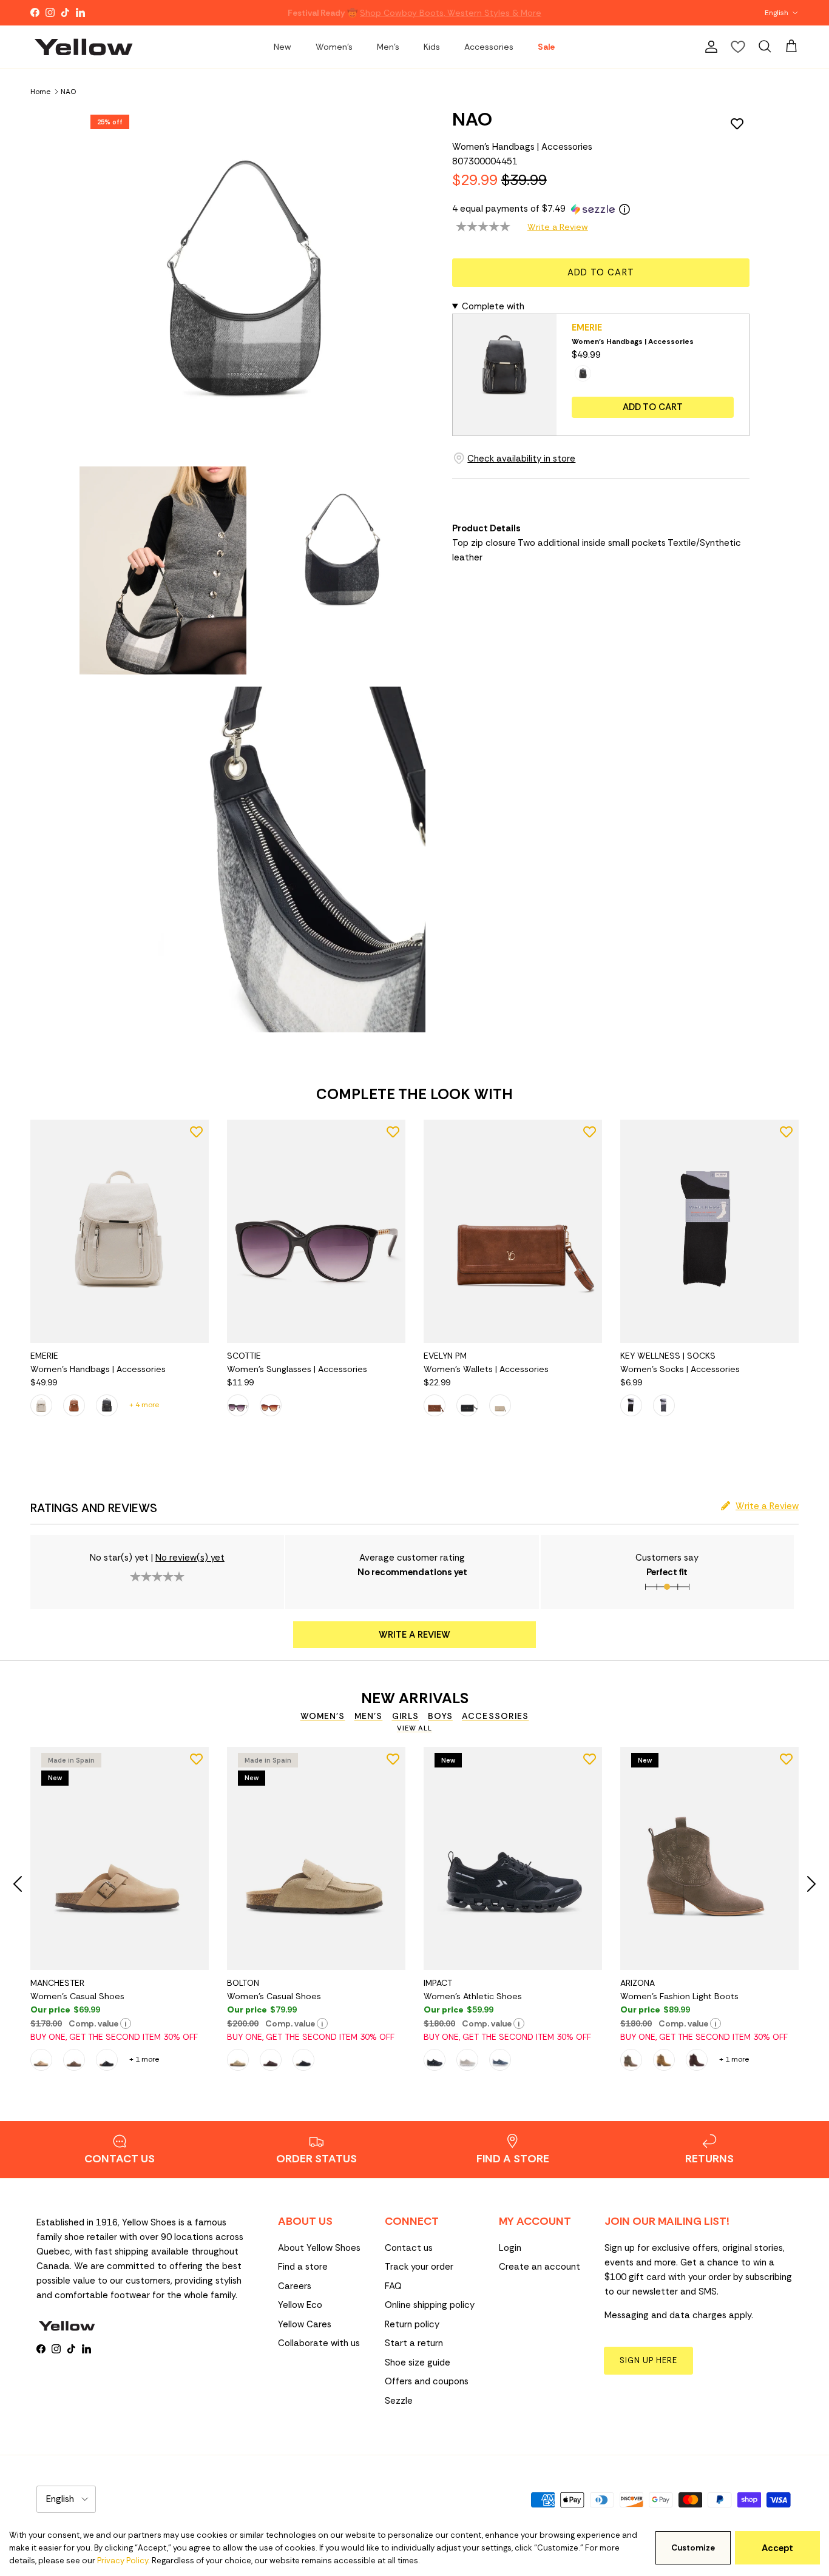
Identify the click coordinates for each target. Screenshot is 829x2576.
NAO (68, 91)
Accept (777, 2548)
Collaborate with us (319, 2343)
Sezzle (399, 2401)
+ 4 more (144, 1405)
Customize (693, 2548)
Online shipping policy (430, 2305)
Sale (546, 47)
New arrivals (415, 1698)
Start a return (414, 2343)
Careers (295, 2286)
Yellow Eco (300, 2305)
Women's (334, 47)
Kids (432, 47)
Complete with (493, 306)
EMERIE (587, 328)
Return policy (412, 2324)
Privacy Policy (123, 2561)
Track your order (419, 2267)
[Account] (709, 47)
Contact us (409, 2248)
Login (510, 2248)
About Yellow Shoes (319, 2248)
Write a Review (558, 227)
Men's (388, 47)
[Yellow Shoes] (83, 47)
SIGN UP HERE (648, 2360)
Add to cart (601, 272)
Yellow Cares (305, 2324)
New (283, 47)
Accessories (489, 47)
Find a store (303, 2267)
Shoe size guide (418, 2362)
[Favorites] (738, 47)
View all (414, 1728)
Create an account (540, 2267)
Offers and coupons (427, 2381)
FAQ (393, 2286)
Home (40, 91)
